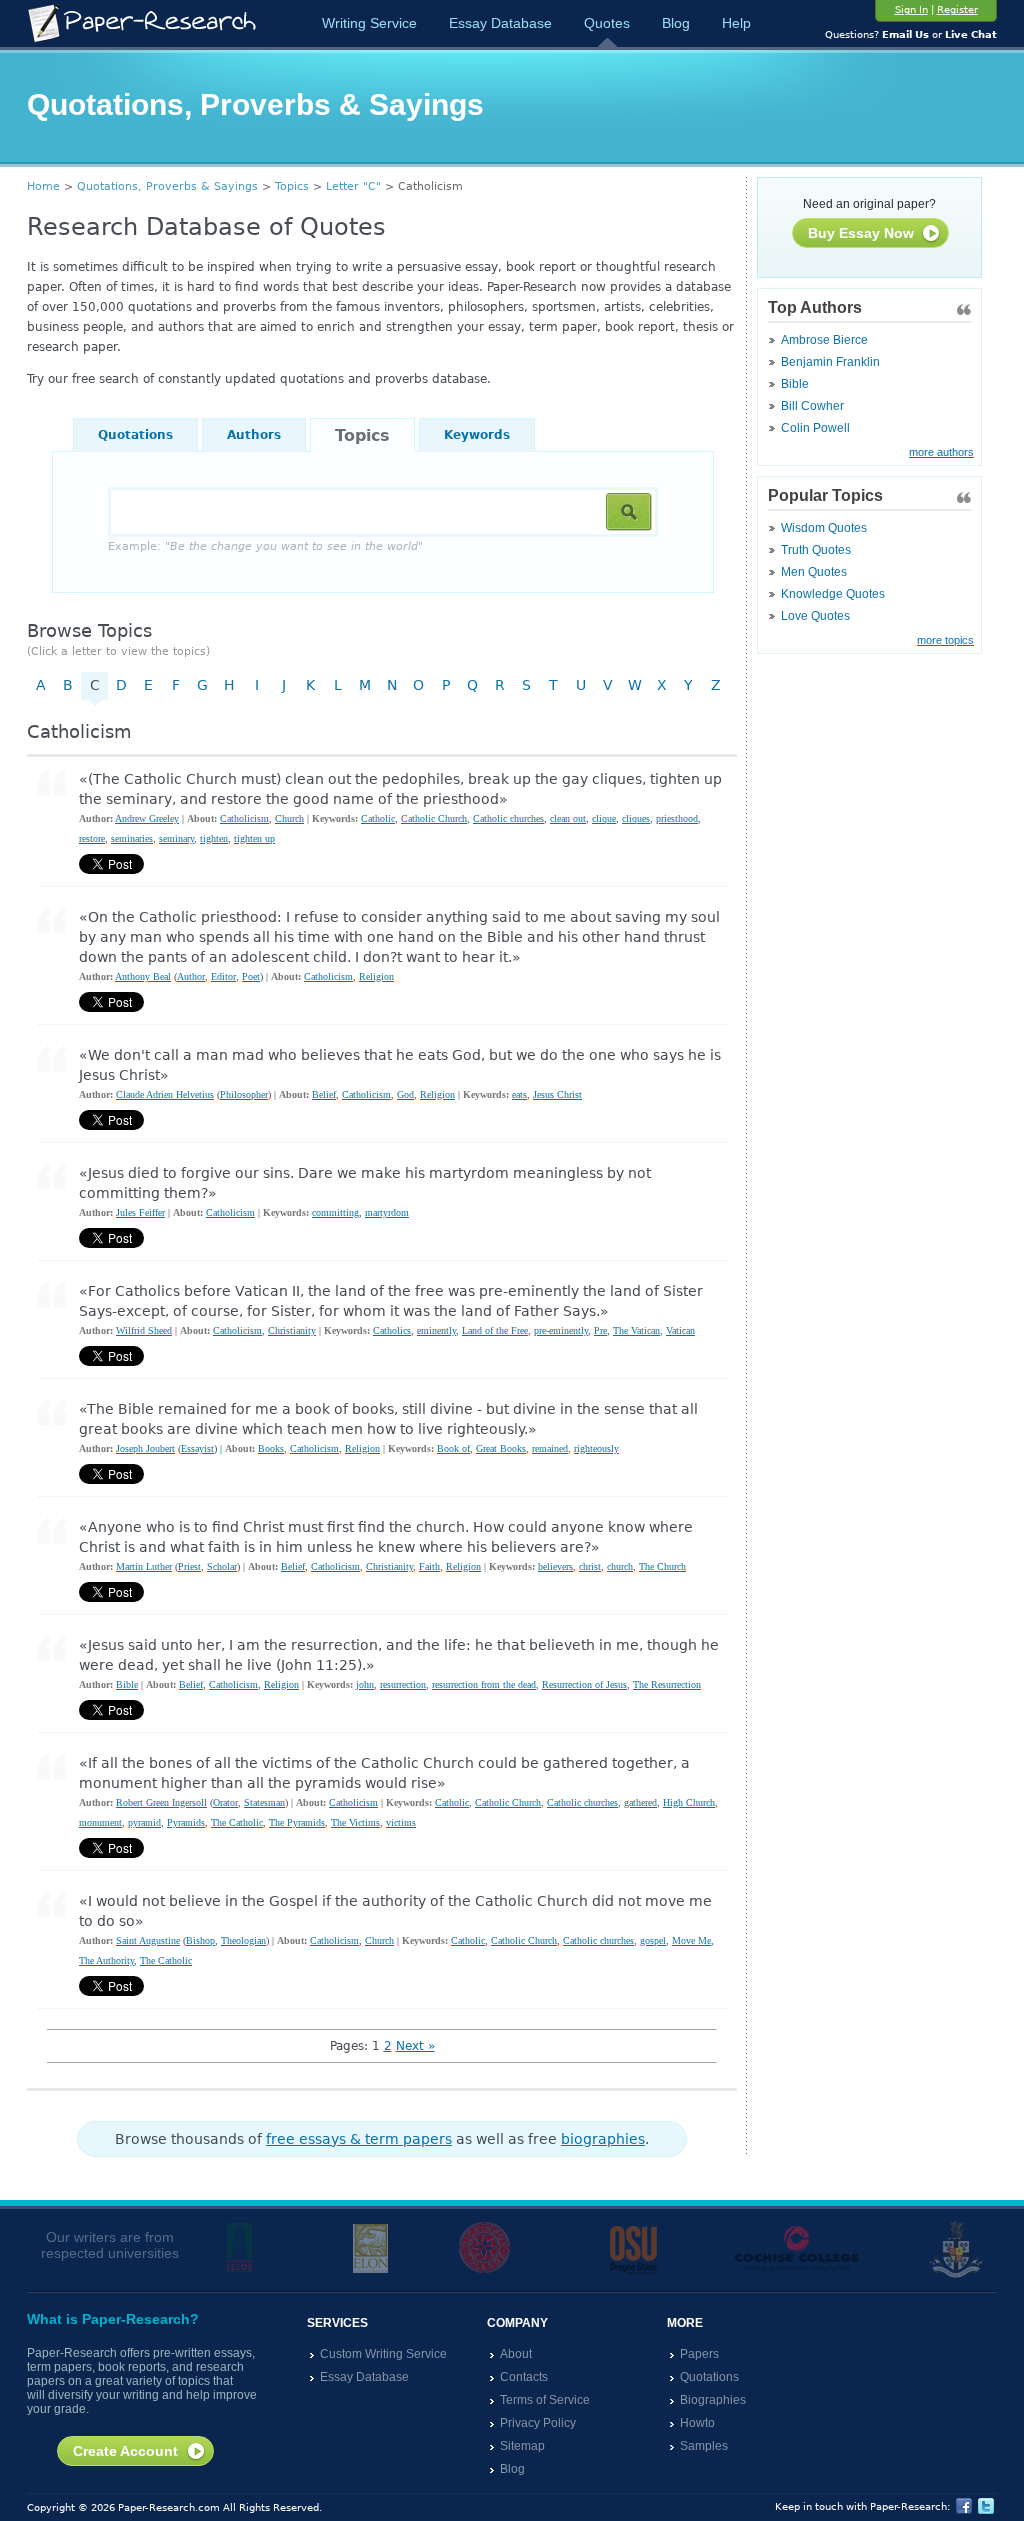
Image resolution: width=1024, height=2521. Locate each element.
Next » (415, 2046)
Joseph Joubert (145, 1448)
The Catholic (237, 1822)
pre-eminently (561, 1330)
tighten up (254, 838)
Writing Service (369, 23)
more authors (941, 452)
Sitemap (522, 2446)
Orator (225, 1802)
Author (191, 976)
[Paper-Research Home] (141, 23)
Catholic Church (434, 818)
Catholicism (244, 818)
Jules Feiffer (140, 1212)
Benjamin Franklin (830, 362)
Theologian (243, 1940)
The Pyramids (297, 1822)
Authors (254, 435)
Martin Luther (144, 1566)
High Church (689, 1802)
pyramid (144, 1822)
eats (519, 1094)
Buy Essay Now (861, 233)
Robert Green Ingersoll (161, 1802)
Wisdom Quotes (824, 528)
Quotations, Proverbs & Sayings (167, 186)
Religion (376, 976)
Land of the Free (495, 1330)
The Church (662, 1566)
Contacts (524, 2377)
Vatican (680, 1330)
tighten (214, 838)
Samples (704, 2446)
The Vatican (636, 1330)
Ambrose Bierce (824, 340)
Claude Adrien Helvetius (165, 1094)
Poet (251, 976)
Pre (600, 1330)
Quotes (607, 23)
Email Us (905, 34)
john (365, 1684)
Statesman (264, 1802)
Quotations (135, 435)
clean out (568, 818)
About (516, 2354)
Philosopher (244, 1094)
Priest (189, 1566)
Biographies (713, 2400)
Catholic (378, 818)
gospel (653, 1940)
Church (289, 818)
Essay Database (500, 23)
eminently (436, 1330)
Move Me (691, 1940)
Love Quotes (815, 616)
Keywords (477, 435)
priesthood (677, 818)
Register (957, 9)
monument (100, 1822)
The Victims (355, 1822)
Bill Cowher (812, 406)
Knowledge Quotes (833, 594)
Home (43, 186)
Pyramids (186, 1822)
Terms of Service (545, 2400)
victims (401, 1822)
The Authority (106, 1960)
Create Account (125, 2451)
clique (604, 818)
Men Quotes (814, 572)
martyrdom (387, 1212)
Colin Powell (815, 428)
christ (590, 1566)
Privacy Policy (538, 2423)
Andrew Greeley (147, 818)
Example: (265, 546)
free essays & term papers (359, 2139)
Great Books (501, 1448)
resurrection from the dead (484, 1684)
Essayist (197, 1448)
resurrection (403, 1684)
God (405, 1094)
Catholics (392, 1330)
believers (555, 1566)
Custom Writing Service (383, 2354)
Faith (429, 1566)
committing (335, 1212)
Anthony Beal (143, 976)
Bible (795, 384)
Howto (697, 2423)
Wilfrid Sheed (144, 1330)
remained (550, 1448)
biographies (603, 2139)
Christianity (292, 1330)
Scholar (222, 1566)
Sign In (911, 9)
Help (736, 23)
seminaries (132, 838)
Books (271, 1448)
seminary (176, 838)
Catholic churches (508, 818)
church (620, 1566)
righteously (596, 1448)
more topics (945, 640)
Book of (453, 1448)
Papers (699, 2354)
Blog (676, 23)
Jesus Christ (557, 1094)
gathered (640, 1802)
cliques (636, 818)
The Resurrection (667, 1684)
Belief (324, 1094)
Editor (223, 976)
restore (92, 838)
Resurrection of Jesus (584, 1684)
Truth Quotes (816, 550)
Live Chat (971, 34)
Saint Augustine (148, 1940)
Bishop (200, 1940)
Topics (292, 186)
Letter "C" (353, 186)
